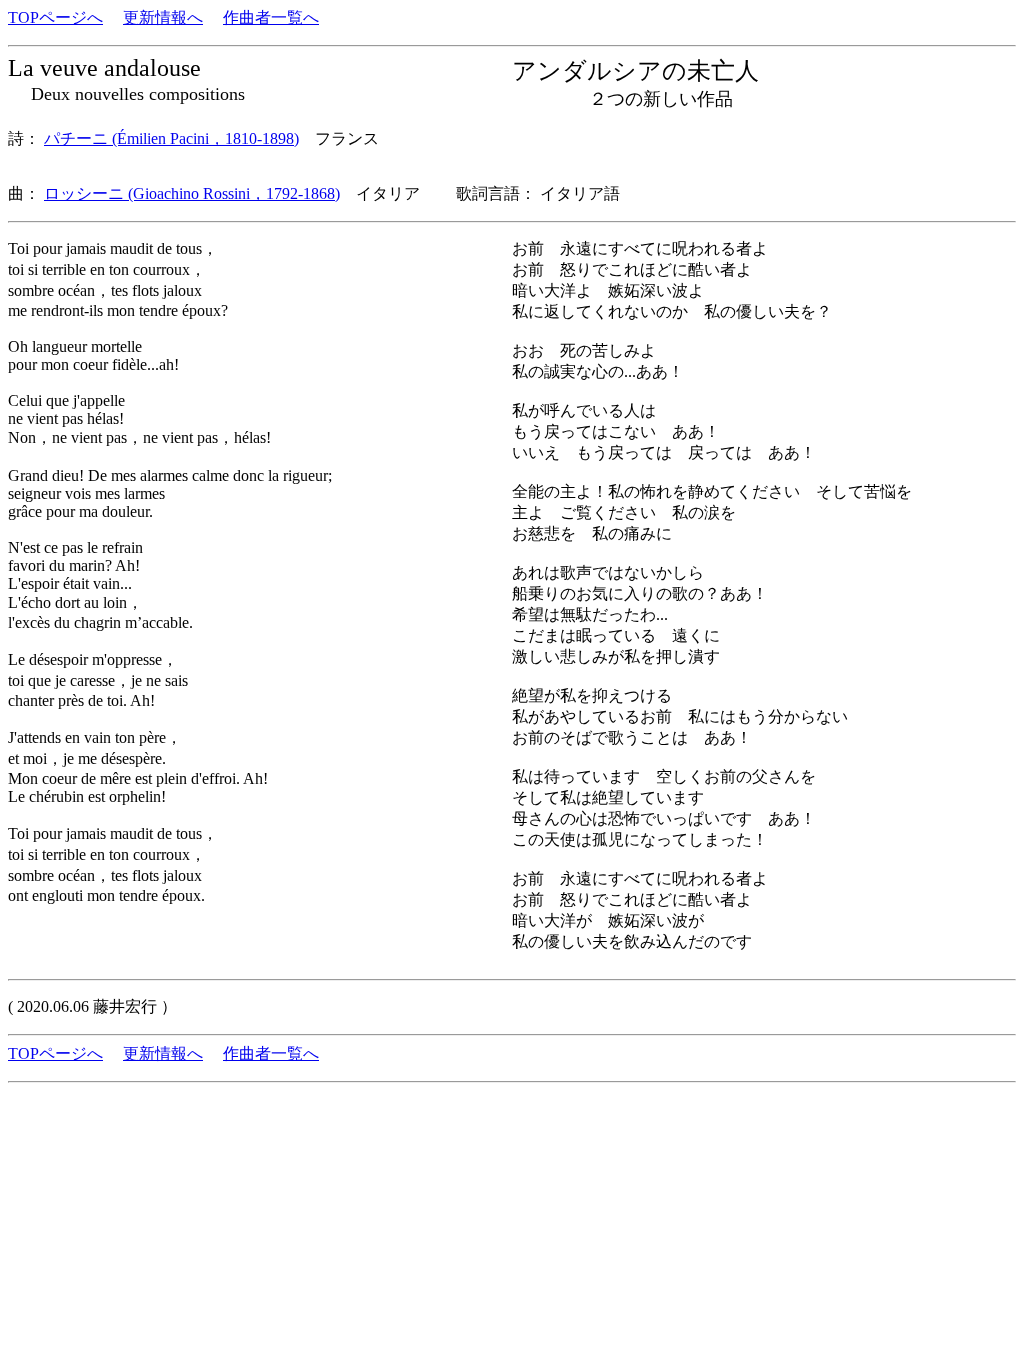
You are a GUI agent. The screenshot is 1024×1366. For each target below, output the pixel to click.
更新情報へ (163, 17)
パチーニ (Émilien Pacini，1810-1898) (171, 138)
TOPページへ (55, 17)
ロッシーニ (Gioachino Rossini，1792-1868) (192, 193)
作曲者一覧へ (271, 17)
